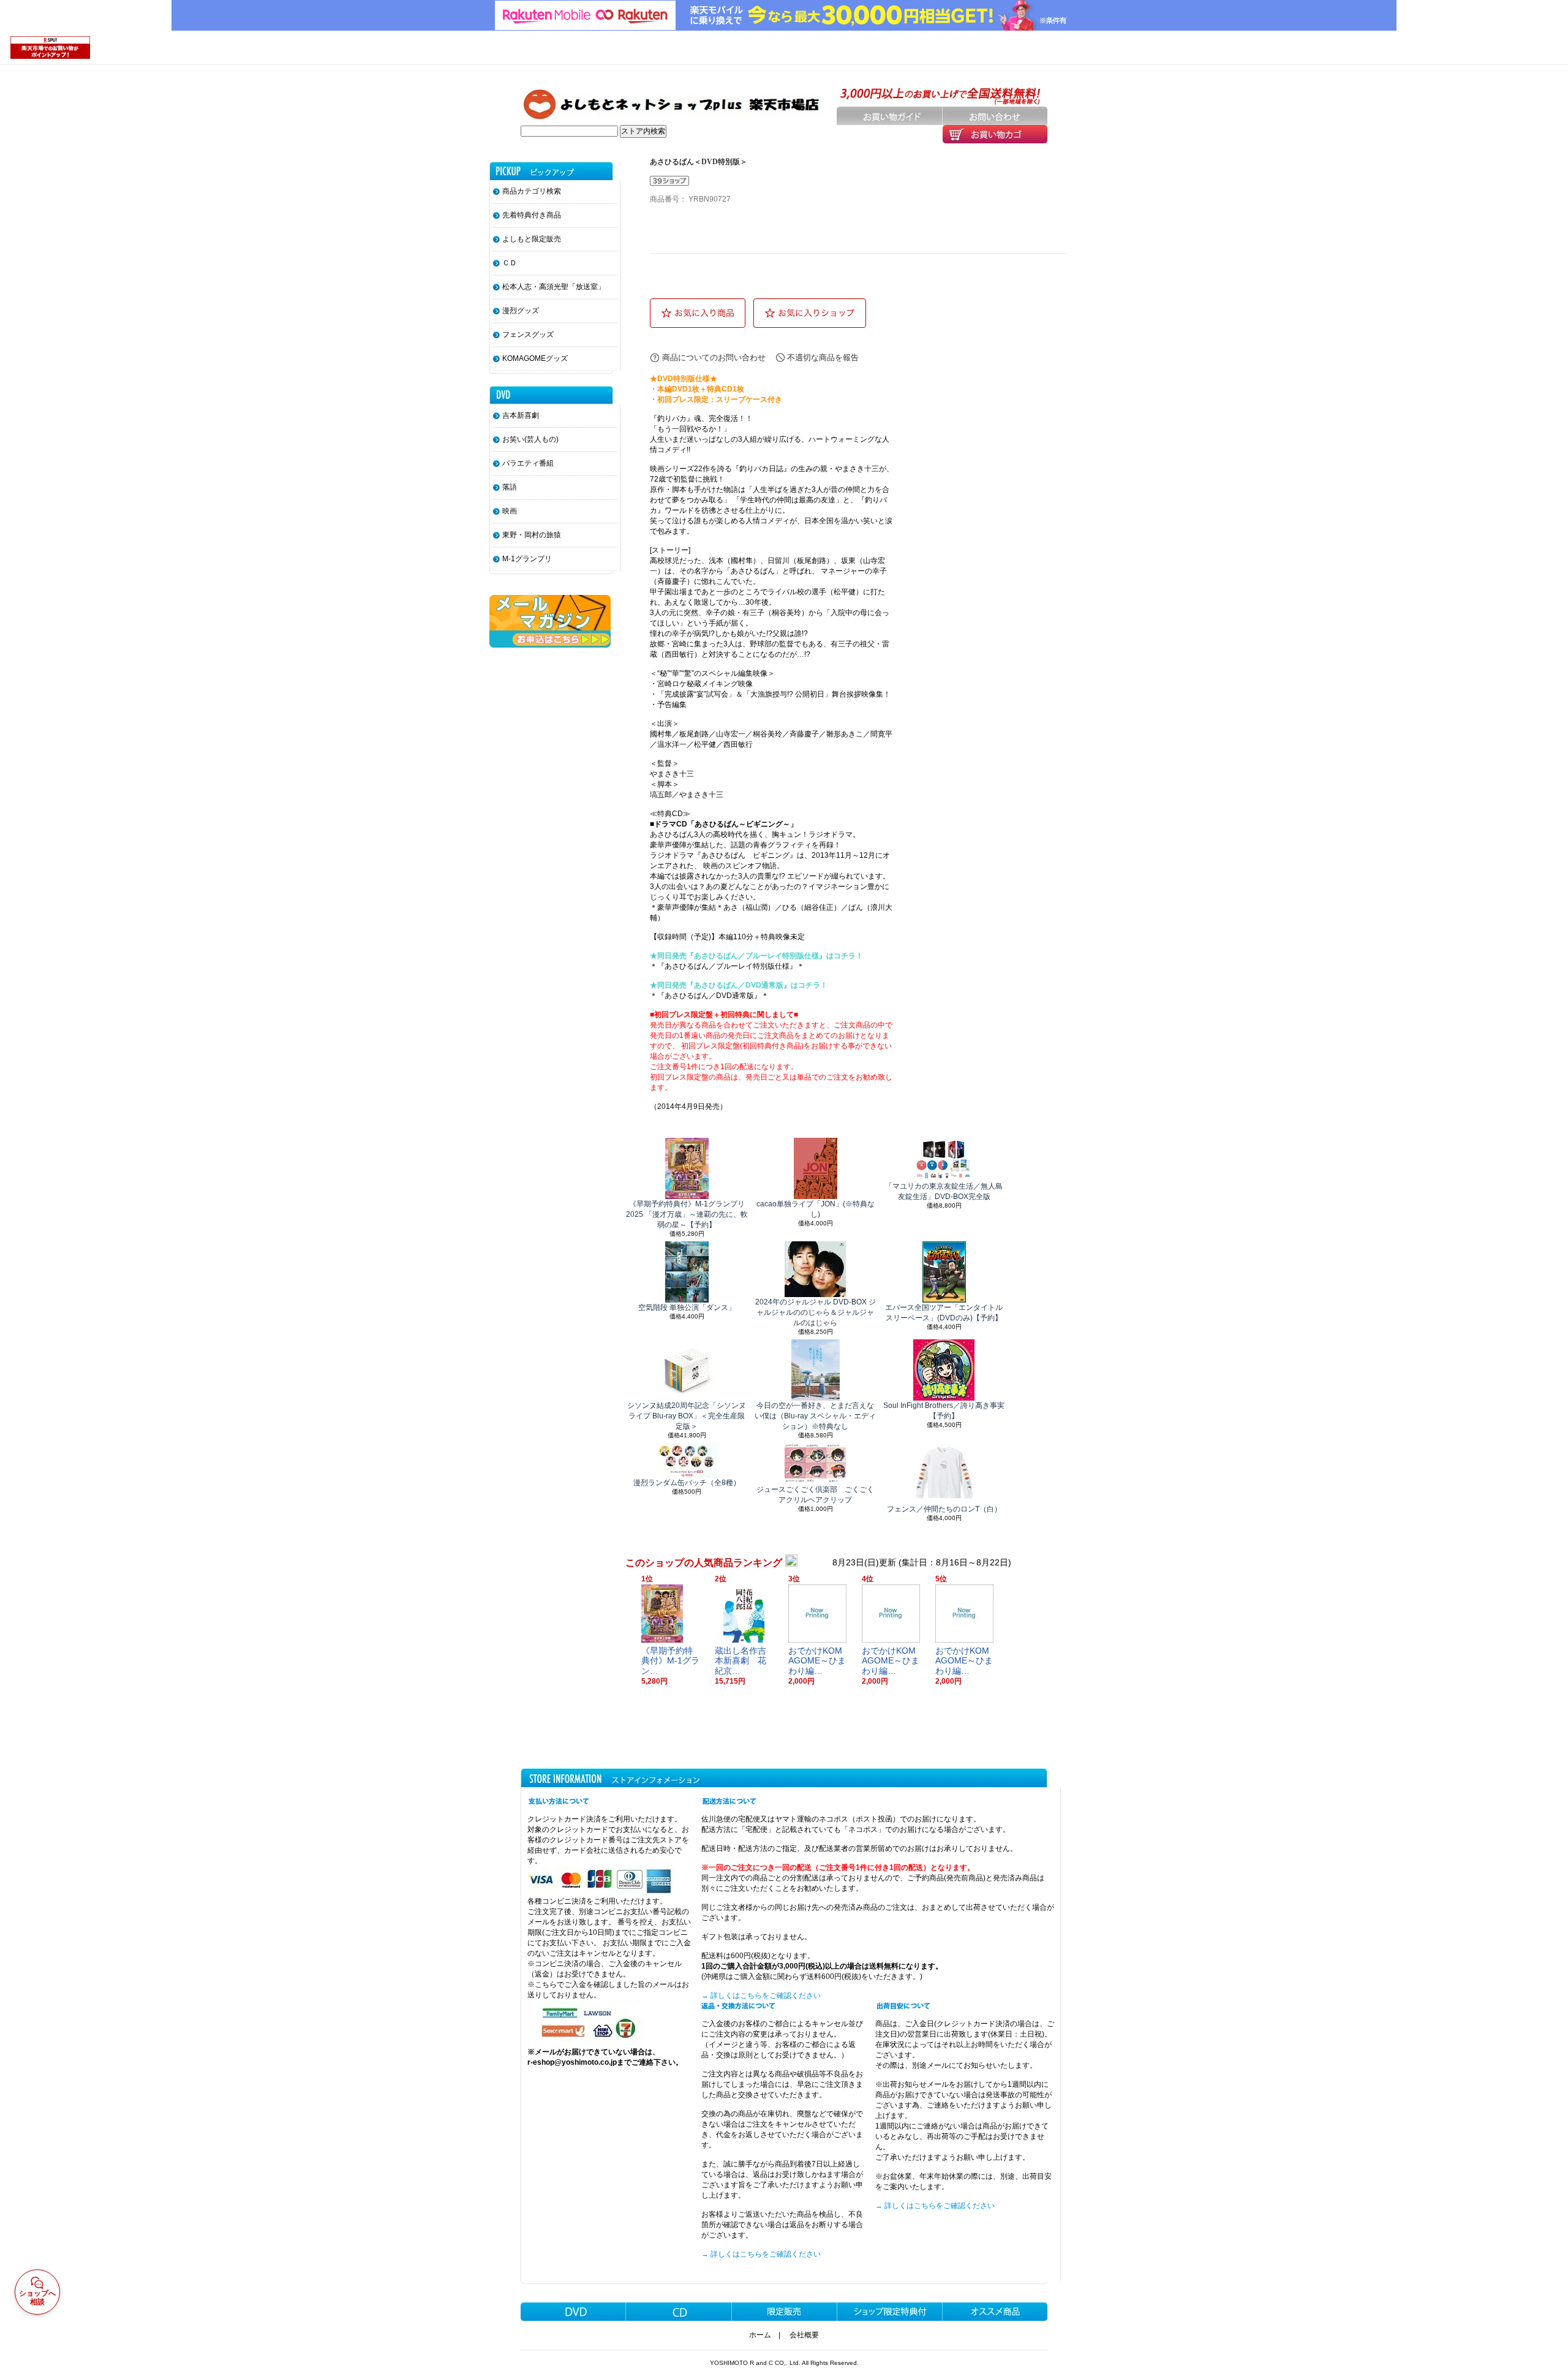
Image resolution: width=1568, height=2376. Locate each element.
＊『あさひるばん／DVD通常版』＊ (709, 996)
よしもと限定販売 (532, 239)
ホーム (760, 2335)
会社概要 (804, 2335)
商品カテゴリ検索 (532, 191)
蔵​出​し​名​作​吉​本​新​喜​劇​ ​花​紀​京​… (741, 1661)
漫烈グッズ (521, 311)
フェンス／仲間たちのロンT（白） (944, 1509)
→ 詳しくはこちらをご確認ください (761, 1996)
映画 (510, 511)
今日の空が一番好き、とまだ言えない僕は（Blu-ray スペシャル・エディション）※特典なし (815, 1416)
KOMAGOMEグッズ (535, 358)
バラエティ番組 (528, 463)
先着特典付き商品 (532, 215)
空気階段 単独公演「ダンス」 (687, 1307)
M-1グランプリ (527, 559)
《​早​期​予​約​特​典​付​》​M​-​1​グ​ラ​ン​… (670, 1661)
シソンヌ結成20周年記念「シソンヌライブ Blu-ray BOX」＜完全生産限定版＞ (687, 1416)
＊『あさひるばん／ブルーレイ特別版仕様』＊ (727, 966)
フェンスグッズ (528, 335)
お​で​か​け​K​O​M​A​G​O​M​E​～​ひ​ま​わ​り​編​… (817, 1661)
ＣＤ (510, 263)
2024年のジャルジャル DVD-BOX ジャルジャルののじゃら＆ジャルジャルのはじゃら (816, 1312)
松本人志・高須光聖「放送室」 (554, 287)
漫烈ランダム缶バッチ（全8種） (687, 1483)
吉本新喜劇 (521, 415)
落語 (510, 487)
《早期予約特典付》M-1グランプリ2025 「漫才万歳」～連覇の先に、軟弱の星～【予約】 (687, 1214)
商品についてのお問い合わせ (714, 358)
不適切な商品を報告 (823, 358)
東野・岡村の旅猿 (532, 535)
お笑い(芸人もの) (530, 439)
